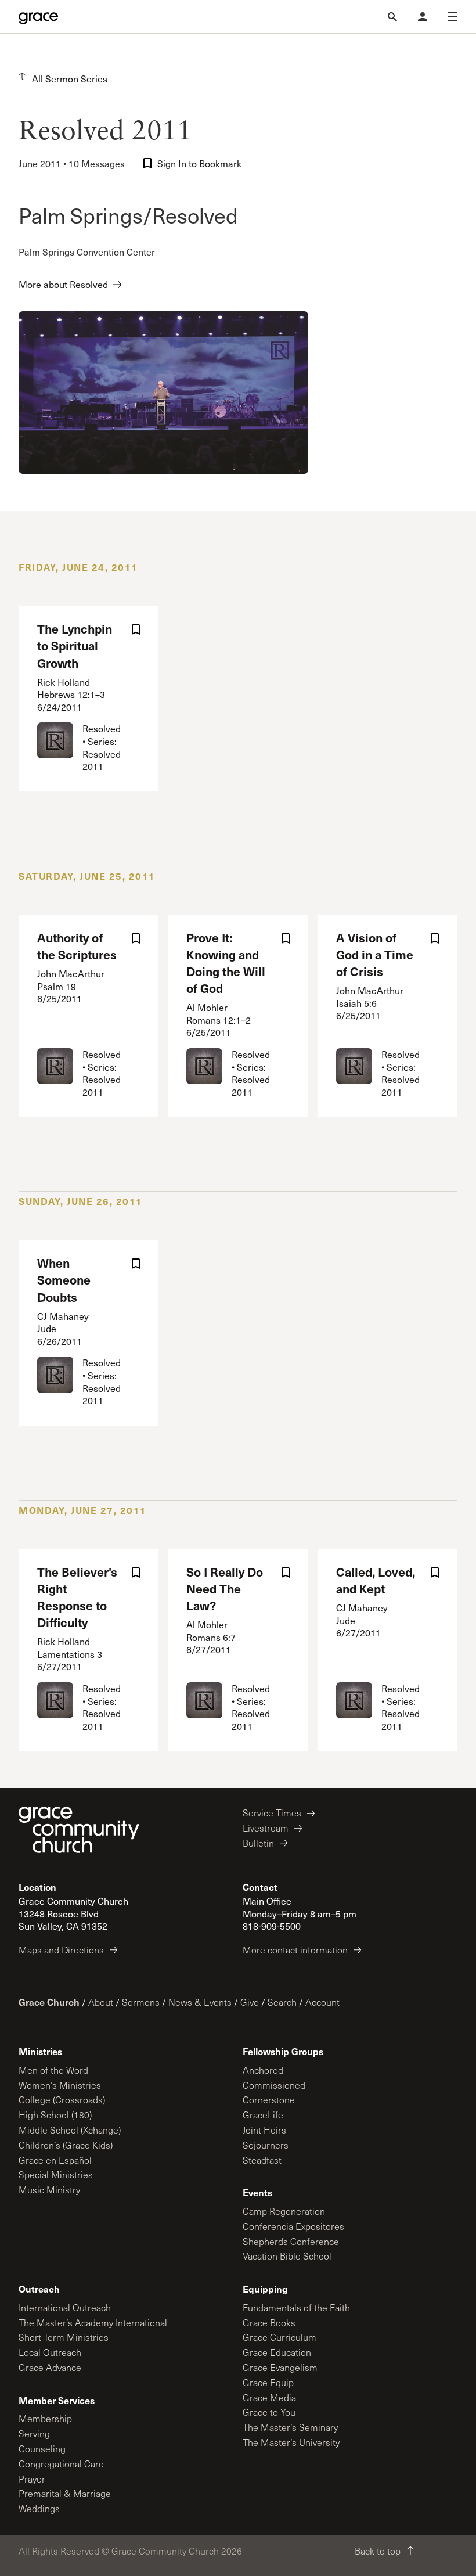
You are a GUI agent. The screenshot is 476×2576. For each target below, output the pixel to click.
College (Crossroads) (62, 2100)
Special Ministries (56, 2174)
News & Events (200, 2002)
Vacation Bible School (287, 2256)
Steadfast (262, 2160)
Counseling (42, 2449)
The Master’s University (291, 2442)
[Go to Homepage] (38, 17)
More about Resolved (63, 284)
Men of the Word (53, 2070)
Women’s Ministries (60, 2085)
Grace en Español (55, 2160)
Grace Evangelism (280, 2367)
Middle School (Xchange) (70, 2130)
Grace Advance (50, 2367)
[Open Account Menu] (423, 17)
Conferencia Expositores (293, 2226)
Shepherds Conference (291, 2241)
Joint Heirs (264, 2130)
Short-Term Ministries (64, 2337)
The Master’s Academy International (93, 2323)
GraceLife (263, 2115)
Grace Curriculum (280, 2337)
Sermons (141, 2002)
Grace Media (269, 2397)
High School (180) (55, 2115)
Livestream (266, 1828)
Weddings (39, 2508)
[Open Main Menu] (453, 17)
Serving (34, 2433)
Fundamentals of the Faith (296, 2307)
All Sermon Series (70, 79)
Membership (45, 2418)
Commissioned (274, 2085)
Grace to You (269, 2412)
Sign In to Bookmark (199, 163)
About (101, 2002)
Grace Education (277, 2352)
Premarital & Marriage (65, 2493)
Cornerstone (269, 2100)
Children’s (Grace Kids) (66, 2145)
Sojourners (266, 2145)
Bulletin (258, 1843)
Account (322, 2002)
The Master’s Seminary (290, 2427)
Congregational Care (61, 2464)
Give (250, 2002)
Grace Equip (268, 2382)
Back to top (378, 2551)
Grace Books (269, 2323)
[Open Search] (392, 17)
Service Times (272, 1813)
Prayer (32, 2479)
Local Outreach (50, 2352)
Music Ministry (49, 2190)
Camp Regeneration (284, 2211)
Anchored (263, 2070)
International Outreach (65, 2307)
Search (282, 2002)
